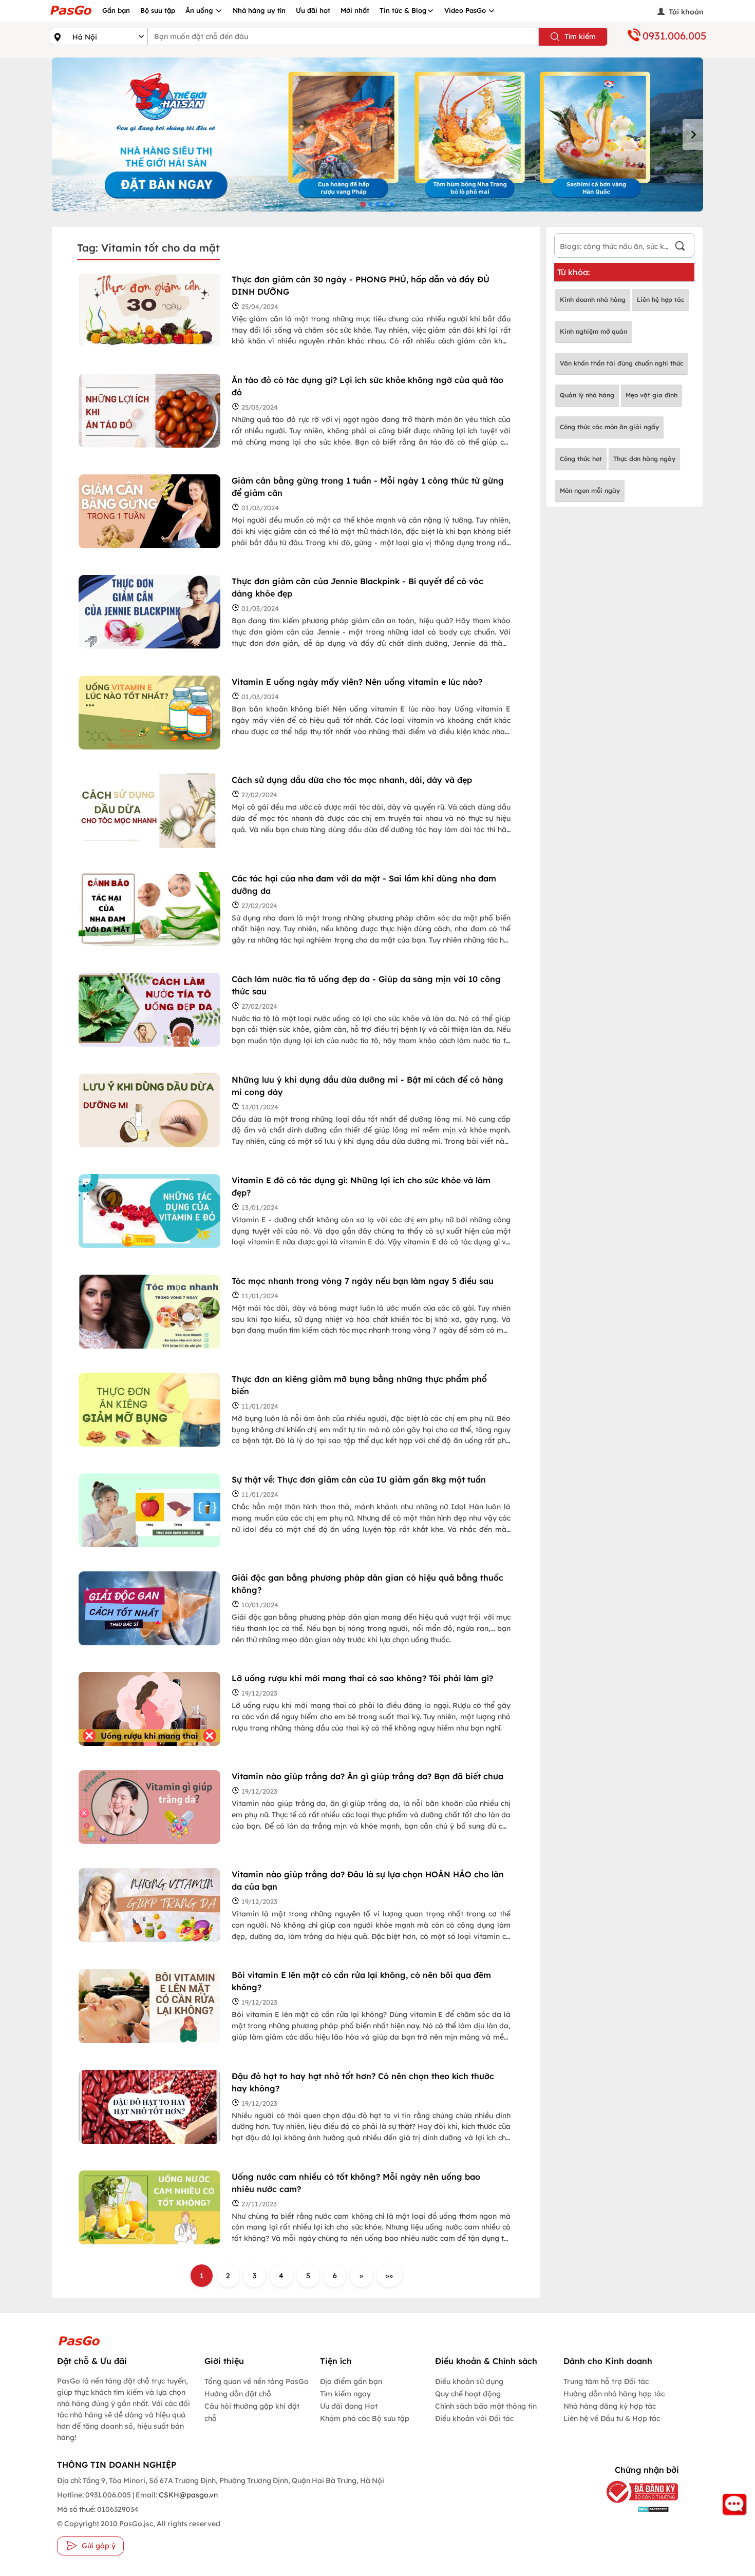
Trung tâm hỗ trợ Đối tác (606, 2381)
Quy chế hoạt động (468, 2394)
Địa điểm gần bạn (351, 2381)
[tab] (363, 204)
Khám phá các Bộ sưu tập (365, 2418)
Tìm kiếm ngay (345, 2394)
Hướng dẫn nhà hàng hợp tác (614, 2394)
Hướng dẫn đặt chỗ (238, 2394)
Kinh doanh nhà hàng (593, 300)
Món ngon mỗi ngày (590, 491)
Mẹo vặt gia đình (652, 395)
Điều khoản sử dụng (469, 2381)
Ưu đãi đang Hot (349, 2406)
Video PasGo (466, 10)
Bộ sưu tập (158, 10)
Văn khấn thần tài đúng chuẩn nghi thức (621, 363)
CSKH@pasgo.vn (187, 2495)
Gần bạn (116, 10)
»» (389, 2276)
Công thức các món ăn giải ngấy (609, 427)
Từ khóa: (574, 272)
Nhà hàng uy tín (259, 10)
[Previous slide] (62, 134)
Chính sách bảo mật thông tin (486, 2406)
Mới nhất (355, 10)
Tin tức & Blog (403, 10)
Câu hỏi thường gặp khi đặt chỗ (252, 2412)
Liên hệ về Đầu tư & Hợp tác (612, 2418)
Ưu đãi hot (313, 10)
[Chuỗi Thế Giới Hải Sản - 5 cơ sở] (377, 134)
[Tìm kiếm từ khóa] (680, 247)
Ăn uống (200, 10)
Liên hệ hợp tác (660, 300)
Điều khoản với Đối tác (474, 2418)
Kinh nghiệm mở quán (593, 331)
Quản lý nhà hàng (587, 395)
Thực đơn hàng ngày (644, 459)
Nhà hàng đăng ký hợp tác (610, 2406)
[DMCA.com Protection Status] (634, 2509)
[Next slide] (693, 134)
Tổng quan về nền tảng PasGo (257, 2381)
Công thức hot (581, 459)
